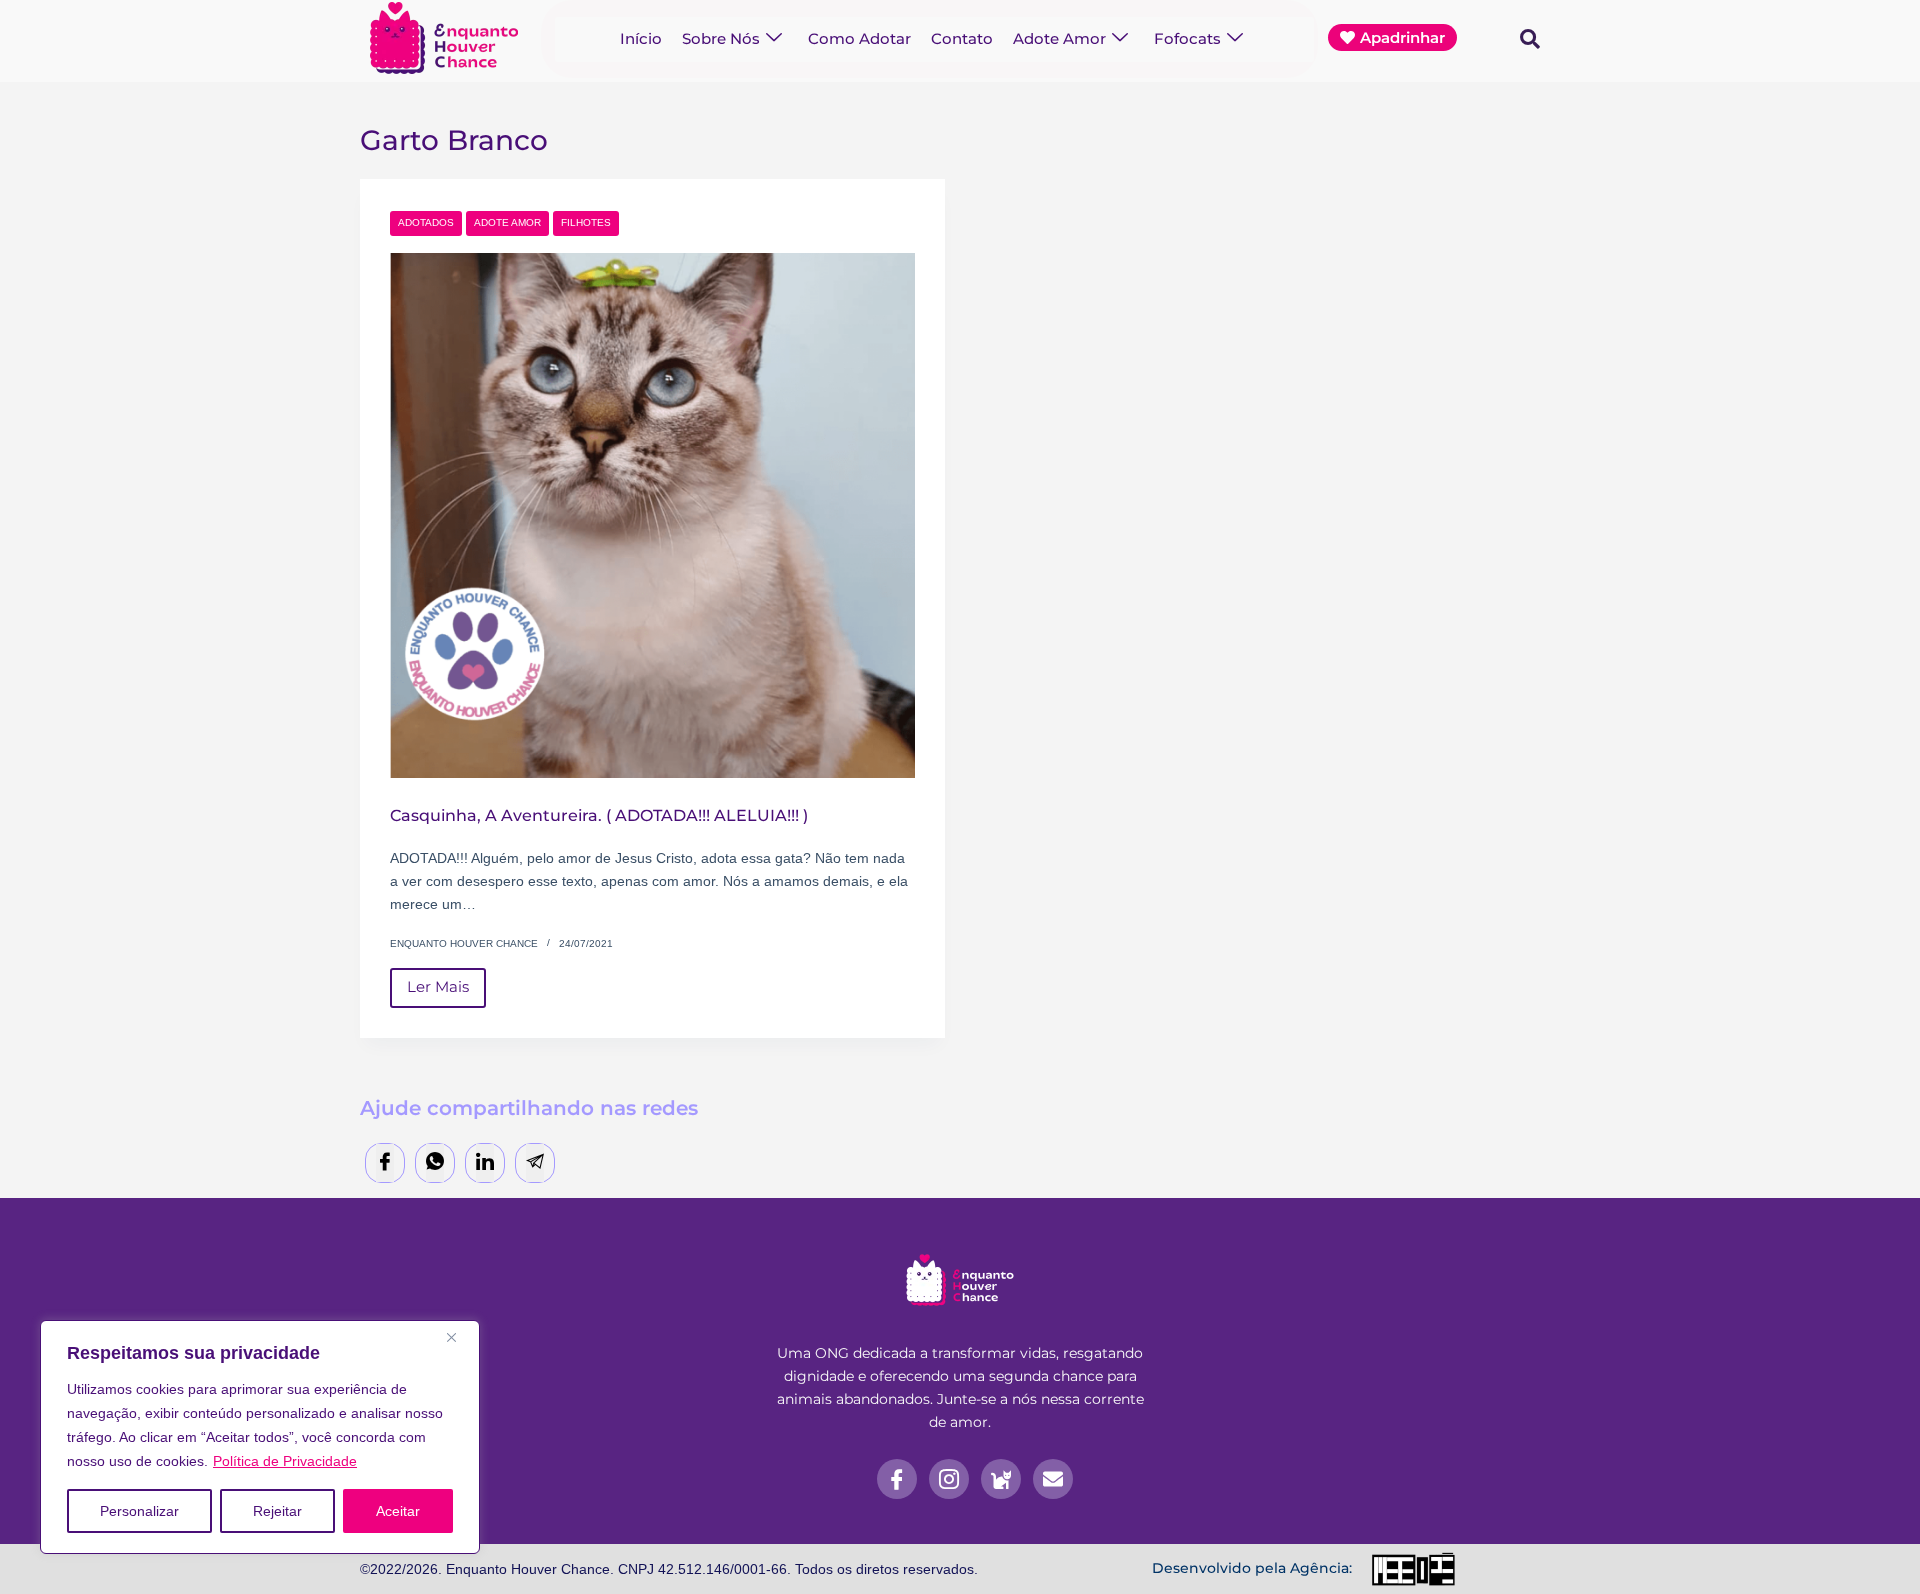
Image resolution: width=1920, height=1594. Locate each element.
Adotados (426, 222)
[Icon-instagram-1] (949, 1479)
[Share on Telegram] (535, 1163)
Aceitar (398, 1511)
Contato (962, 38)
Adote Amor (1059, 38)
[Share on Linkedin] (485, 1163)
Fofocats (1187, 38)
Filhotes (586, 222)
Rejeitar (277, 1511)
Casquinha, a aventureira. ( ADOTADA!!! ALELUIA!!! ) (599, 815)
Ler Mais (446, 982)
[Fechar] (459, 1337)
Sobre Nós (721, 38)
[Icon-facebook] (897, 1479)
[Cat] (1001, 1479)
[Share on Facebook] (385, 1163)
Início (641, 38)
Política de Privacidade (285, 1461)
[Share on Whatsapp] (435, 1163)
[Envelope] (1053, 1479)
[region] (260, 1437)
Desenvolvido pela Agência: (1252, 1568)
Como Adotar (859, 38)
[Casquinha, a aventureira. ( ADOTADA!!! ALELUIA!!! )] (652, 515)
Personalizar (139, 1511)
